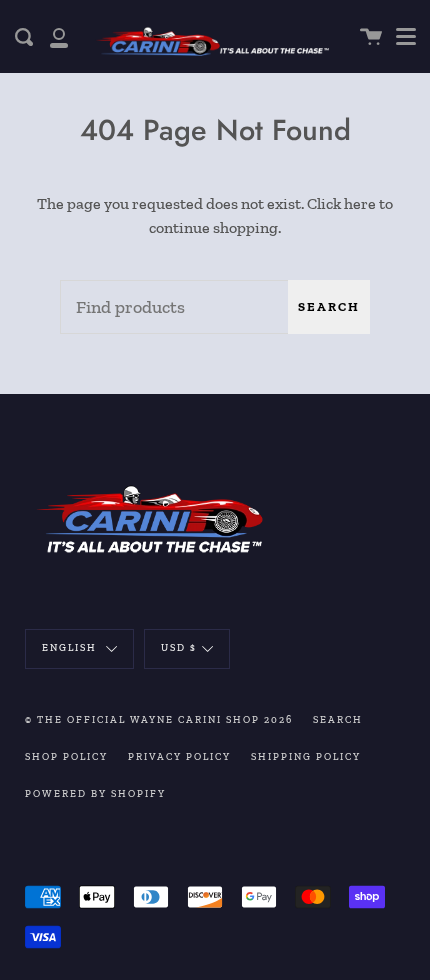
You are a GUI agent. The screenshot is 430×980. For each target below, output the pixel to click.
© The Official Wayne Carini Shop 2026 (159, 720)
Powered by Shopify (95, 794)
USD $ (179, 648)
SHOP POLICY (66, 757)
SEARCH (338, 720)
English (71, 648)
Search (329, 306)
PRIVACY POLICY (179, 757)
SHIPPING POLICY (306, 757)
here (360, 203)
